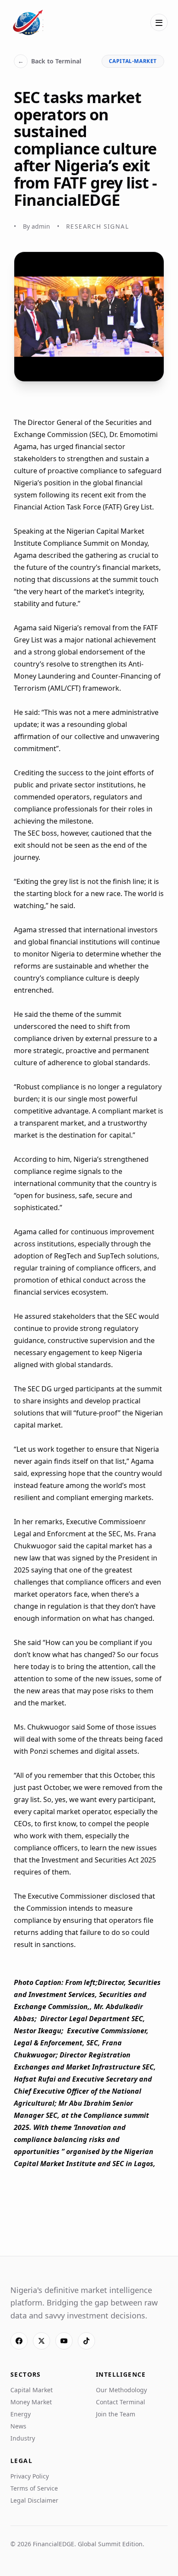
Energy (21, 2414)
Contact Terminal (121, 2402)
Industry (23, 2438)
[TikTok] (86, 2341)
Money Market (31, 2402)
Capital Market (32, 2390)
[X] (41, 2341)
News (18, 2426)
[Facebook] (19, 2341)
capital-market (133, 61)
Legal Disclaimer (34, 2500)
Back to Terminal (49, 61)
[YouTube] (64, 2341)
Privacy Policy (30, 2476)
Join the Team (116, 2414)
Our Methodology (121, 2390)
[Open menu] (159, 22)
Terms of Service (34, 2488)
